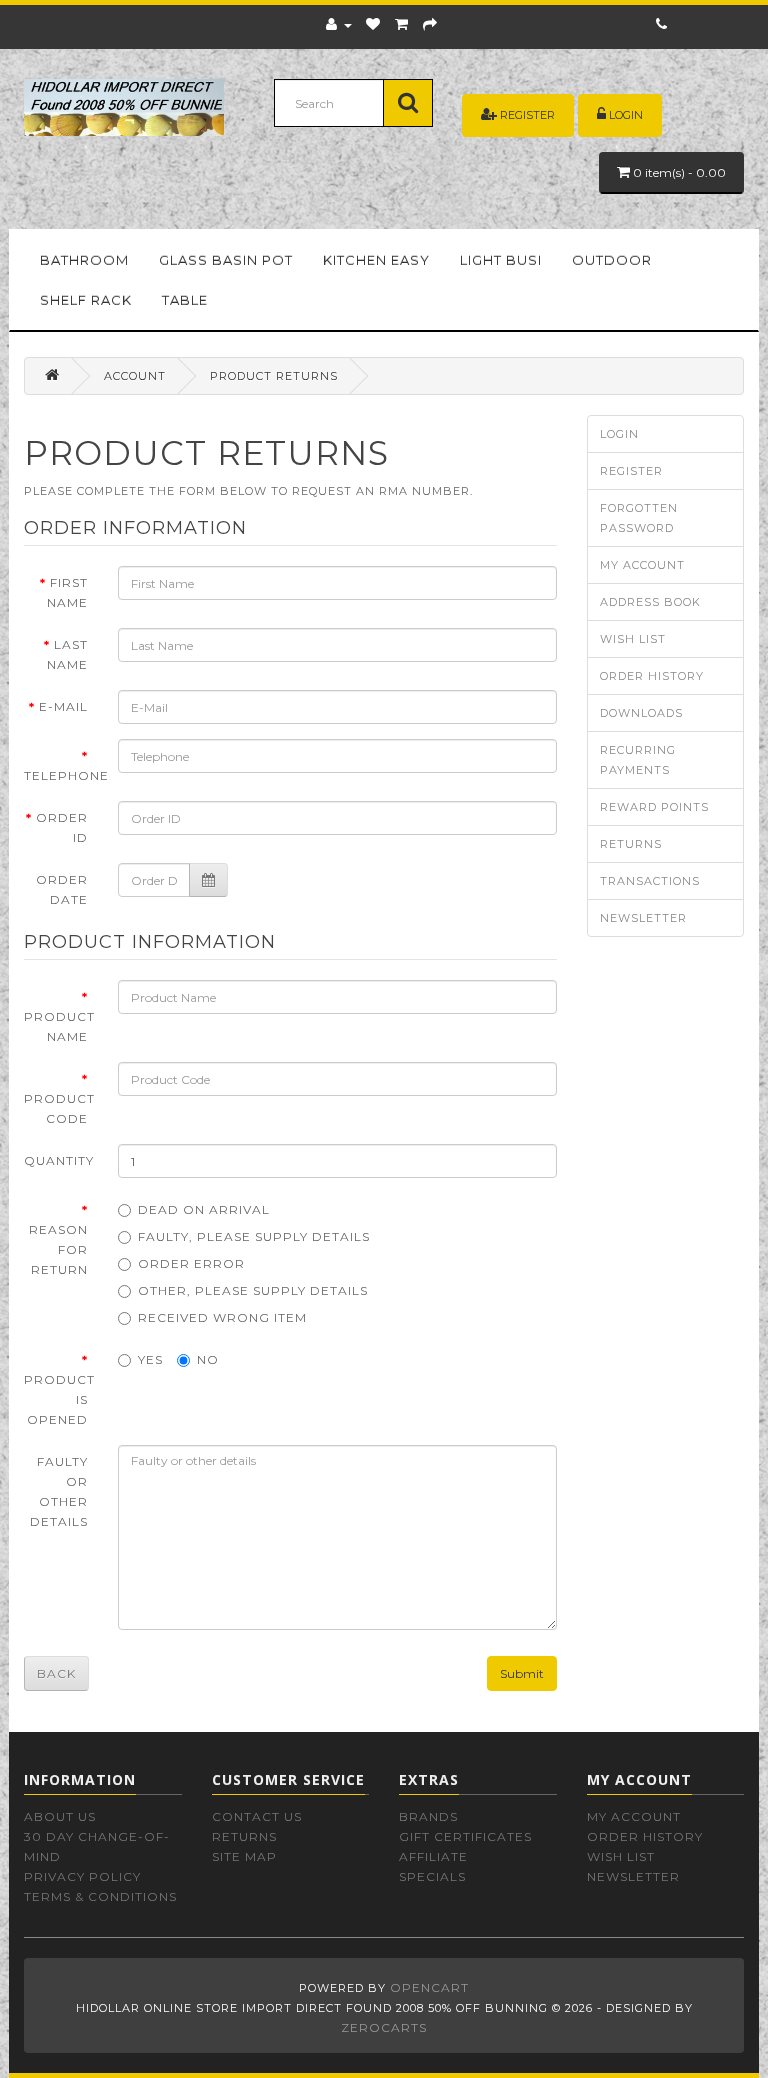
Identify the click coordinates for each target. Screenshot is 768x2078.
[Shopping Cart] (402, 25)
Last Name (67, 654)
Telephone (63, 775)
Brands (428, 1816)
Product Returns (274, 376)
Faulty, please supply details (254, 1236)
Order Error (191, 1263)
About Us (60, 1816)
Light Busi (501, 260)
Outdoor (612, 260)
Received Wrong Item (222, 1317)
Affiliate (433, 1856)
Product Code (59, 1108)
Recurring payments (638, 760)
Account (135, 376)
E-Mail (63, 706)
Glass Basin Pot (226, 260)
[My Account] (339, 25)
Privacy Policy (82, 1876)
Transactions (650, 881)
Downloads (641, 713)
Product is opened (59, 1399)
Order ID (62, 827)
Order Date (62, 889)
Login (626, 115)
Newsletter (643, 918)
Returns (631, 844)
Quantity (59, 1160)
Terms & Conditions (100, 1896)
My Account (642, 565)
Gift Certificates (465, 1836)
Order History (652, 676)
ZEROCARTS (384, 2027)
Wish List (633, 639)
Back (56, 1673)
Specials (432, 1876)
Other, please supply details (253, 1290)
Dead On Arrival (204, 1209)
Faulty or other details (59, 1491)
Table (185, 300)
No (208, 1359)
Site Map (244, 1856)
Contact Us (257, 1816)
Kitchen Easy (376, 260)
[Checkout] (430, 25)
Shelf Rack (86, 300)
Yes (150, 1359)
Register (527, 115)
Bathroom (84, 260)
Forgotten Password (639, 518)
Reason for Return (58, 1249)
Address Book (650, 602)
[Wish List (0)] (373, 25)
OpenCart (429, 1987)
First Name (67, 592)
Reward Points (654, 807)
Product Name (59, 1026)
